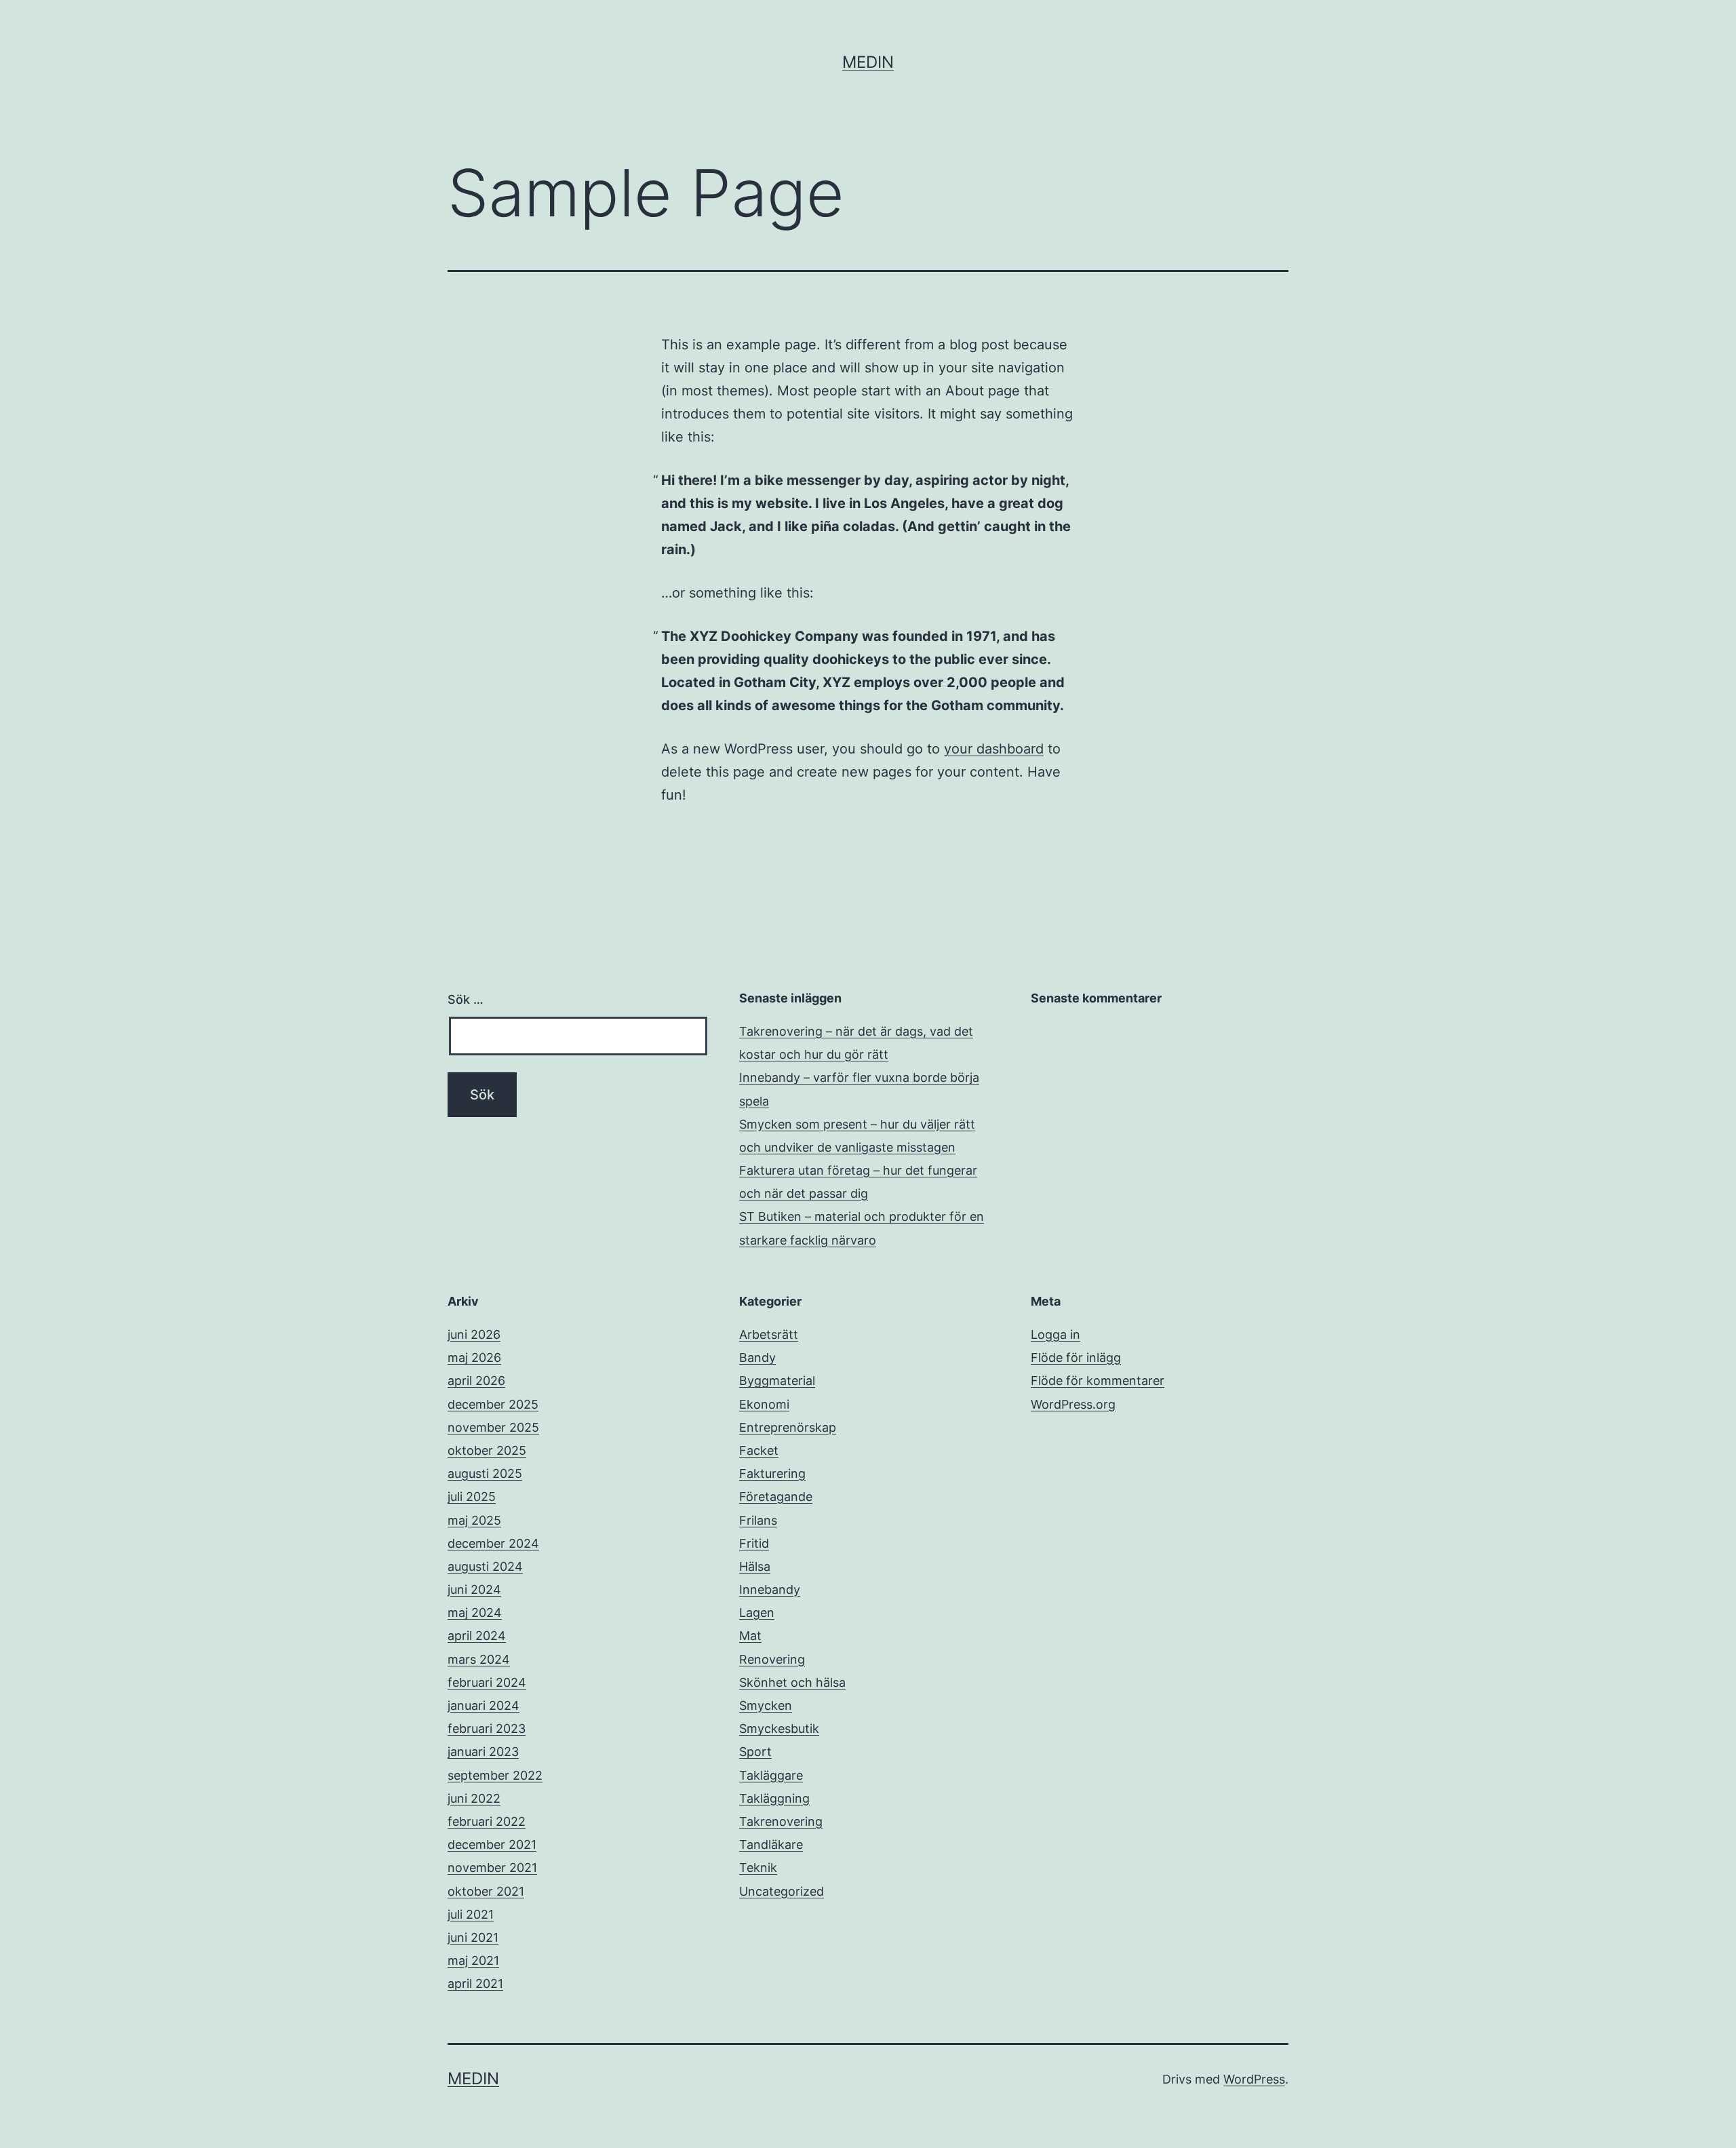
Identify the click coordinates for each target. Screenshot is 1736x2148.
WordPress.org (1073, 1404)
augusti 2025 (485, 1473)
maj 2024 (475, 1613)
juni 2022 (474, 1798)
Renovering (772, 1659)
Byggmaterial (777, 1381)
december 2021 (492, 1844)
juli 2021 (471, 1914)
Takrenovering (781, 1821)
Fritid (754, 1543)
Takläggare (771, 1775)
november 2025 (493, 1427)
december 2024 (493, 1543)
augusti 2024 (485, 1566)
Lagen (757, 1613)
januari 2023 (483, 1752)
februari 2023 (487, 1729)
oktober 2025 (487, 1450)
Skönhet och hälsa (792, 1682)
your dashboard (994, 749)
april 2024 (477, 1636)
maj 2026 (474, 1358)
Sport (755, 1752)
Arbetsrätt (769, 1334)
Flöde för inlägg (1076, 1358)
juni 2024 (474, 1589)
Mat (750, 1636)
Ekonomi (764, 1404)
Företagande (776, 1497)
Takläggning (774, 1798)
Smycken (766, 1705)
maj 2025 (474, 1520)
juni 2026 (474, 1334)
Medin (868, 62)
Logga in (1056, 1334)
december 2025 (493, 1404)
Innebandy (770, 1589)
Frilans (758, 1520)
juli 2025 (472, 1497)
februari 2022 (487, 1821)
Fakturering (772, 1473)
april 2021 (475, 1984)
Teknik (758, 1868)
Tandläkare (771, 1844)
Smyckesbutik (779, 1729)
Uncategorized (782, 1891)
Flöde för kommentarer (1098, 1381)
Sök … (466, 999)
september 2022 (495, 1775)
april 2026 (476, 1381)
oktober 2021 (486, 1891)
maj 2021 (473, 1960)
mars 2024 (479, 1659)
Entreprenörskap (788, 1427)
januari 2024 (484, 1705)
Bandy (757, 1358)
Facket (759, 1450)
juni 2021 (473, 1937)
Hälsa (755, 1566)
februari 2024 (487, 1682)
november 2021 (492, 1868)
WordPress (1254, 2079)
